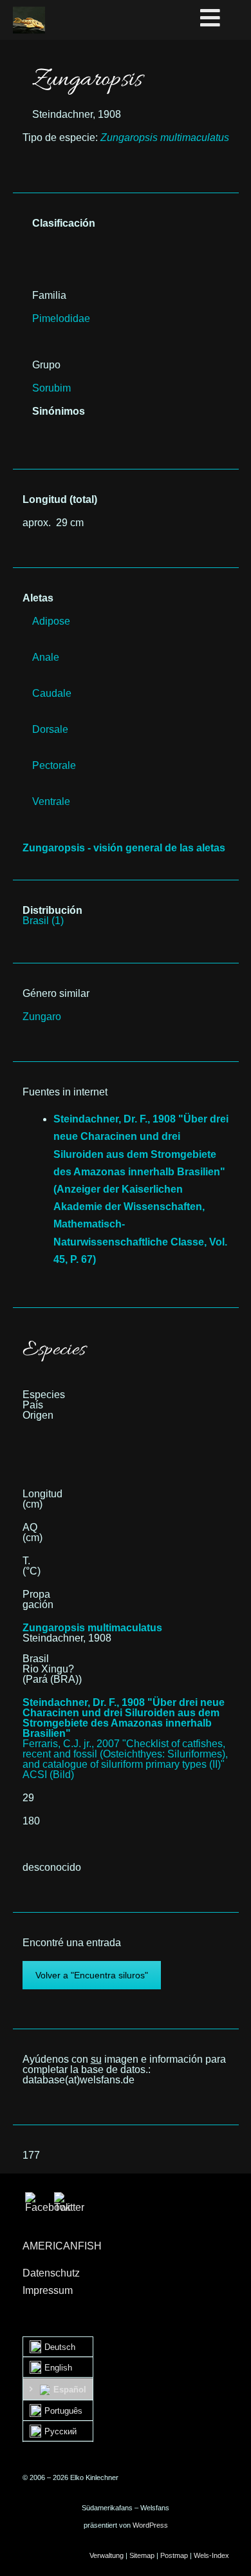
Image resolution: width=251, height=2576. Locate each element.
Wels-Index (211, 2555)
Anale (46, 657)
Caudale (52, 693)
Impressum (48, 2290)
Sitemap (142, 2555)
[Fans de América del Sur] (29, 20)
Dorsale (50, 729)
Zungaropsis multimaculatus (92, 1628)
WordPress (150, 2525)
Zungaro (42, 1017)
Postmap (174, 2555)
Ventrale (51, 801)
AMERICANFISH (62, 2246)
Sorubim (51, 388)
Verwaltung (107, 2555)
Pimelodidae (61, 318)
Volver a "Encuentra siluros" (92, 1975)
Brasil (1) (43, 921)
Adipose (51, 621)
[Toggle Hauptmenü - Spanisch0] (223, 19)
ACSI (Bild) (48, 1775)
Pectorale (54, 765)
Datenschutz (51, 2273)
